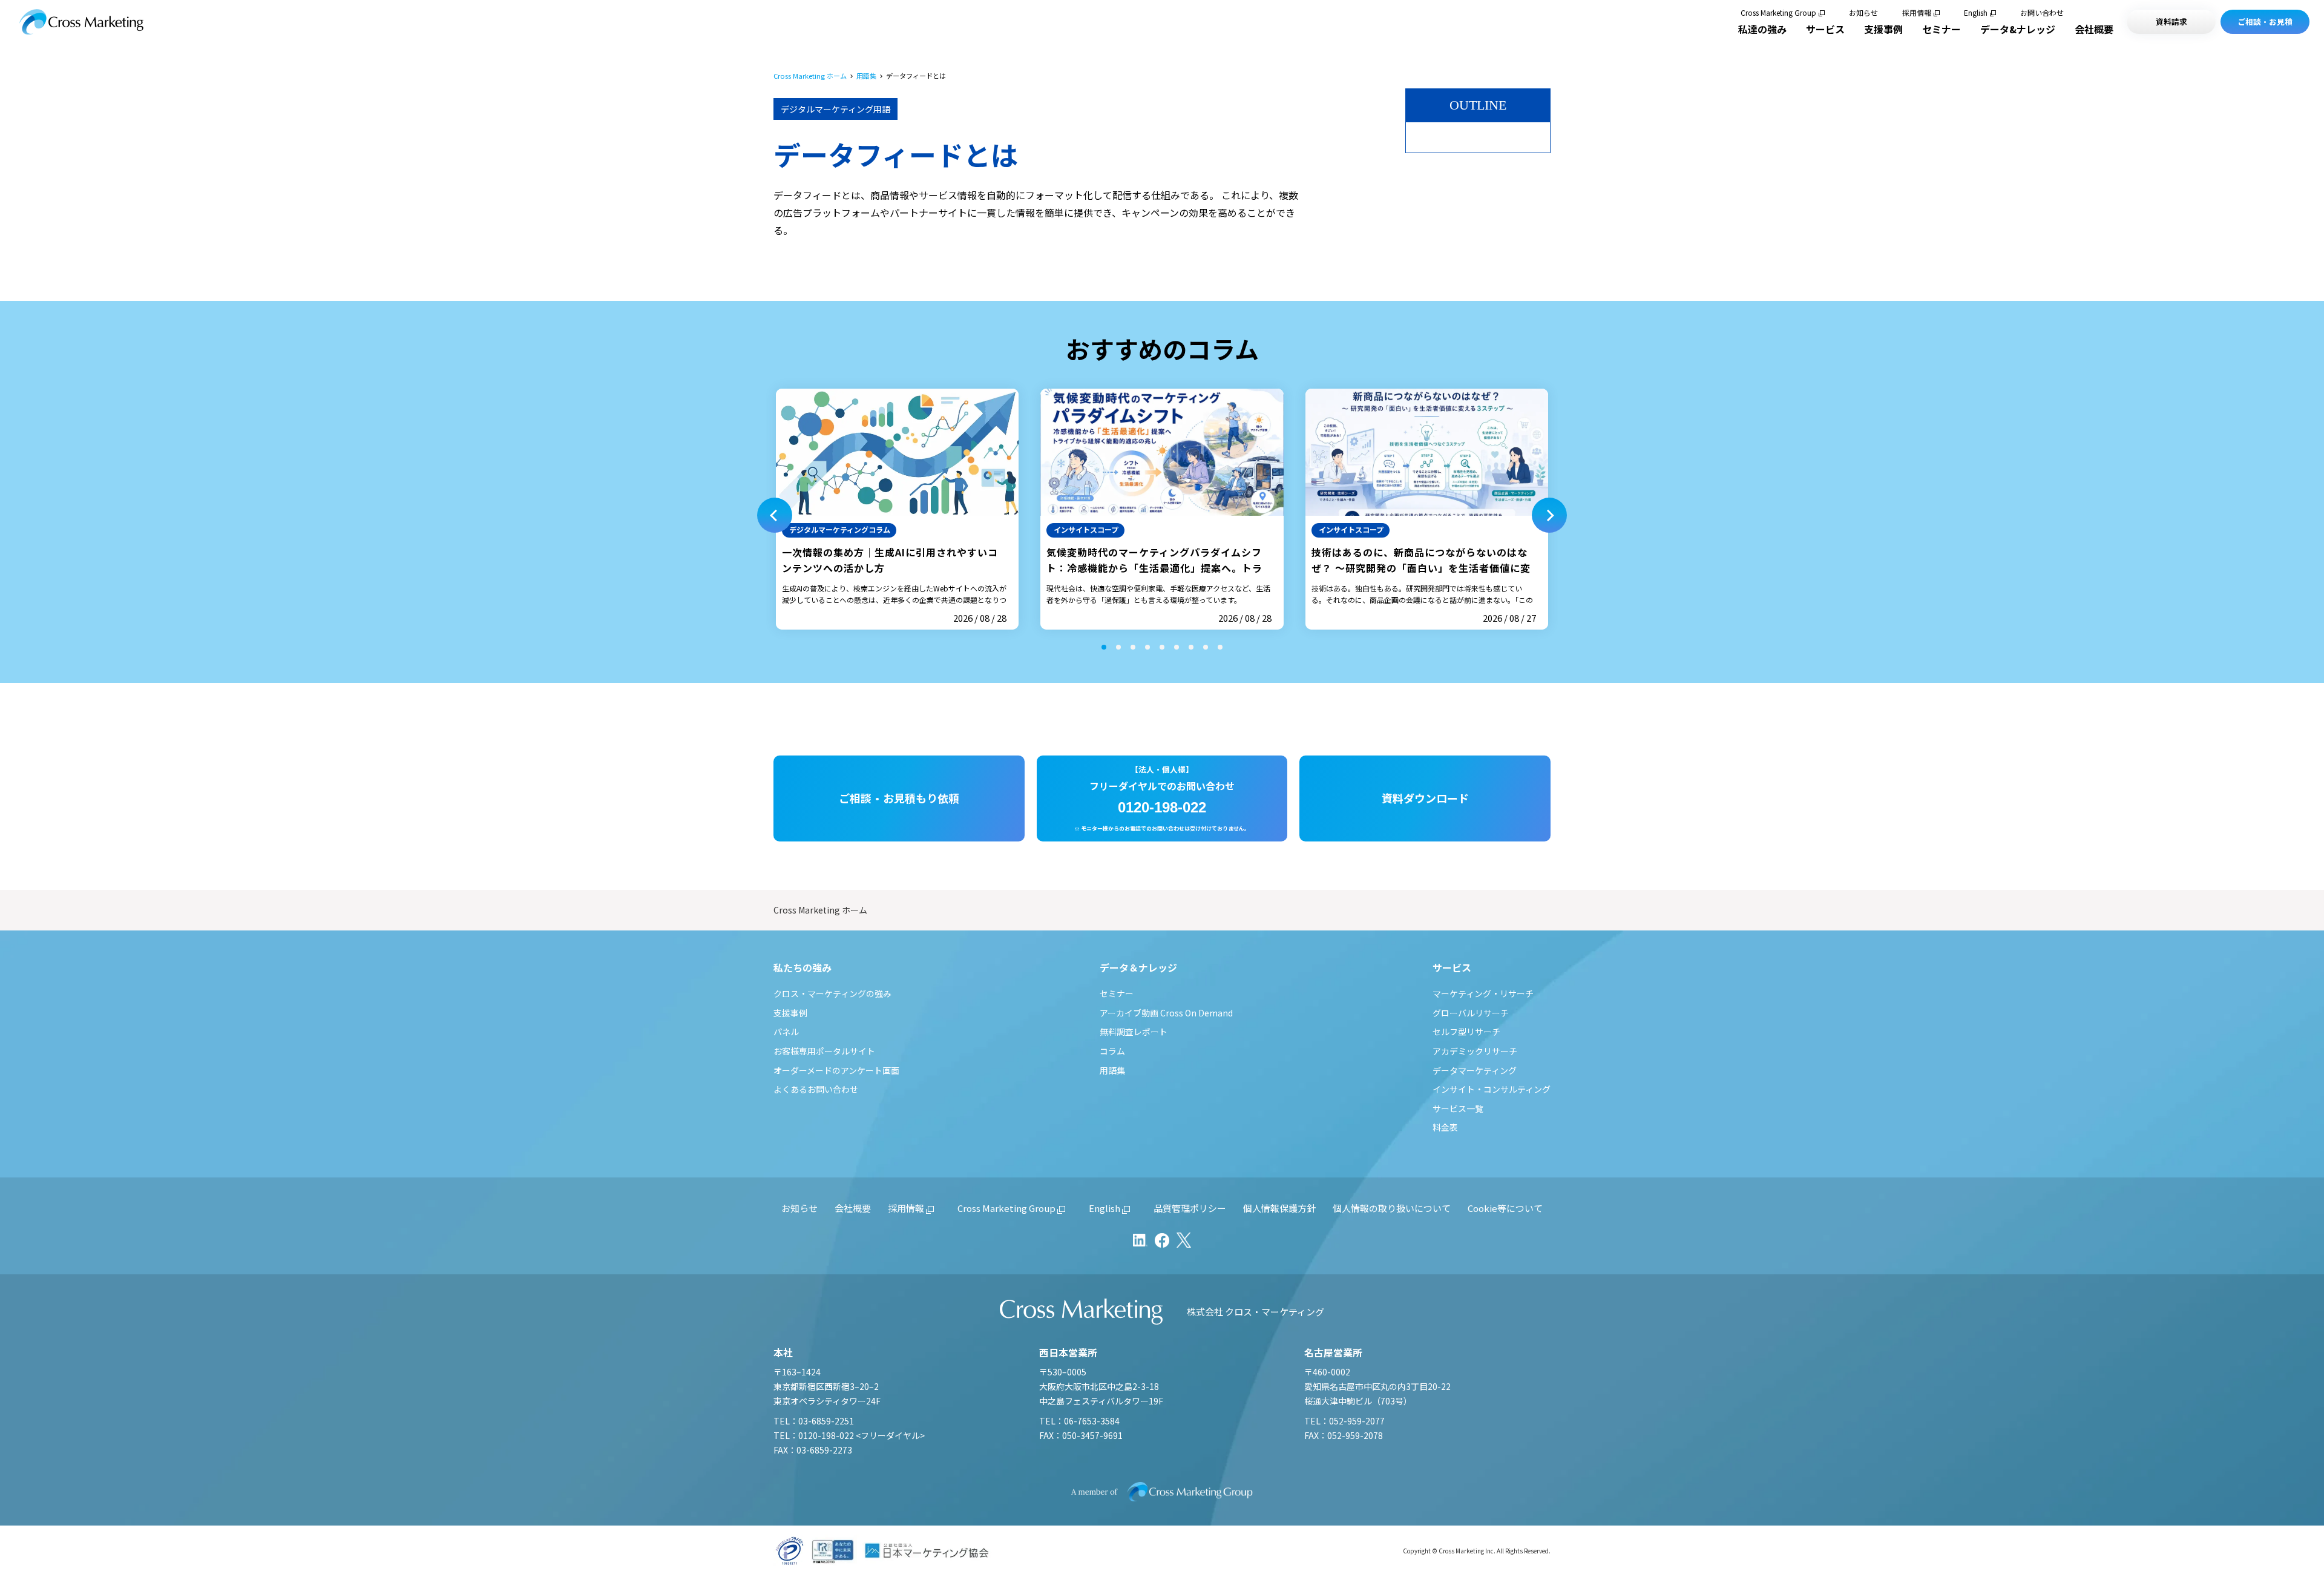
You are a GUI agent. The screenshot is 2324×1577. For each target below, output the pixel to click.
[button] (775, 515)
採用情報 (1917, 13)
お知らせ (1863, 13)
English (1976, 13)
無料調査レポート (1134, 1032)
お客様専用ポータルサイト (824, 1051)
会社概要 (2094, 29)
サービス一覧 (1458, 1108)
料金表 (1445, 1127)
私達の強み (1762, 29)
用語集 (866, 76)
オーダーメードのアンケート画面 (836, 1070)
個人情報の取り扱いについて (1392, 1208)
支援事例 (1883, 29)
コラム (1112, 1051)
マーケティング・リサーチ (1483, 993)
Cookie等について (1505, 1208)
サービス (1825, 29)
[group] (897, 509)
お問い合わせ (2042, 13)
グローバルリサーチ (1471, 1013)
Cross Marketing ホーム (810, 76)
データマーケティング (1475, 1070)
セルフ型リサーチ (1466, 1032)
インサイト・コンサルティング (1492, 1089)
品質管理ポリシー (1190, 1208)
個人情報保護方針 (1279, 1208)
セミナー (1942, 29)
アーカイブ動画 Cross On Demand (1166, 1013)
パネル (786, 1032)
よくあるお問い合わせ (816, 1089)
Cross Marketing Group (1778, 13)
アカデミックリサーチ (1475, 1051)
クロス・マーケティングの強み (832, 993)
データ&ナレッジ (2018, 29)
